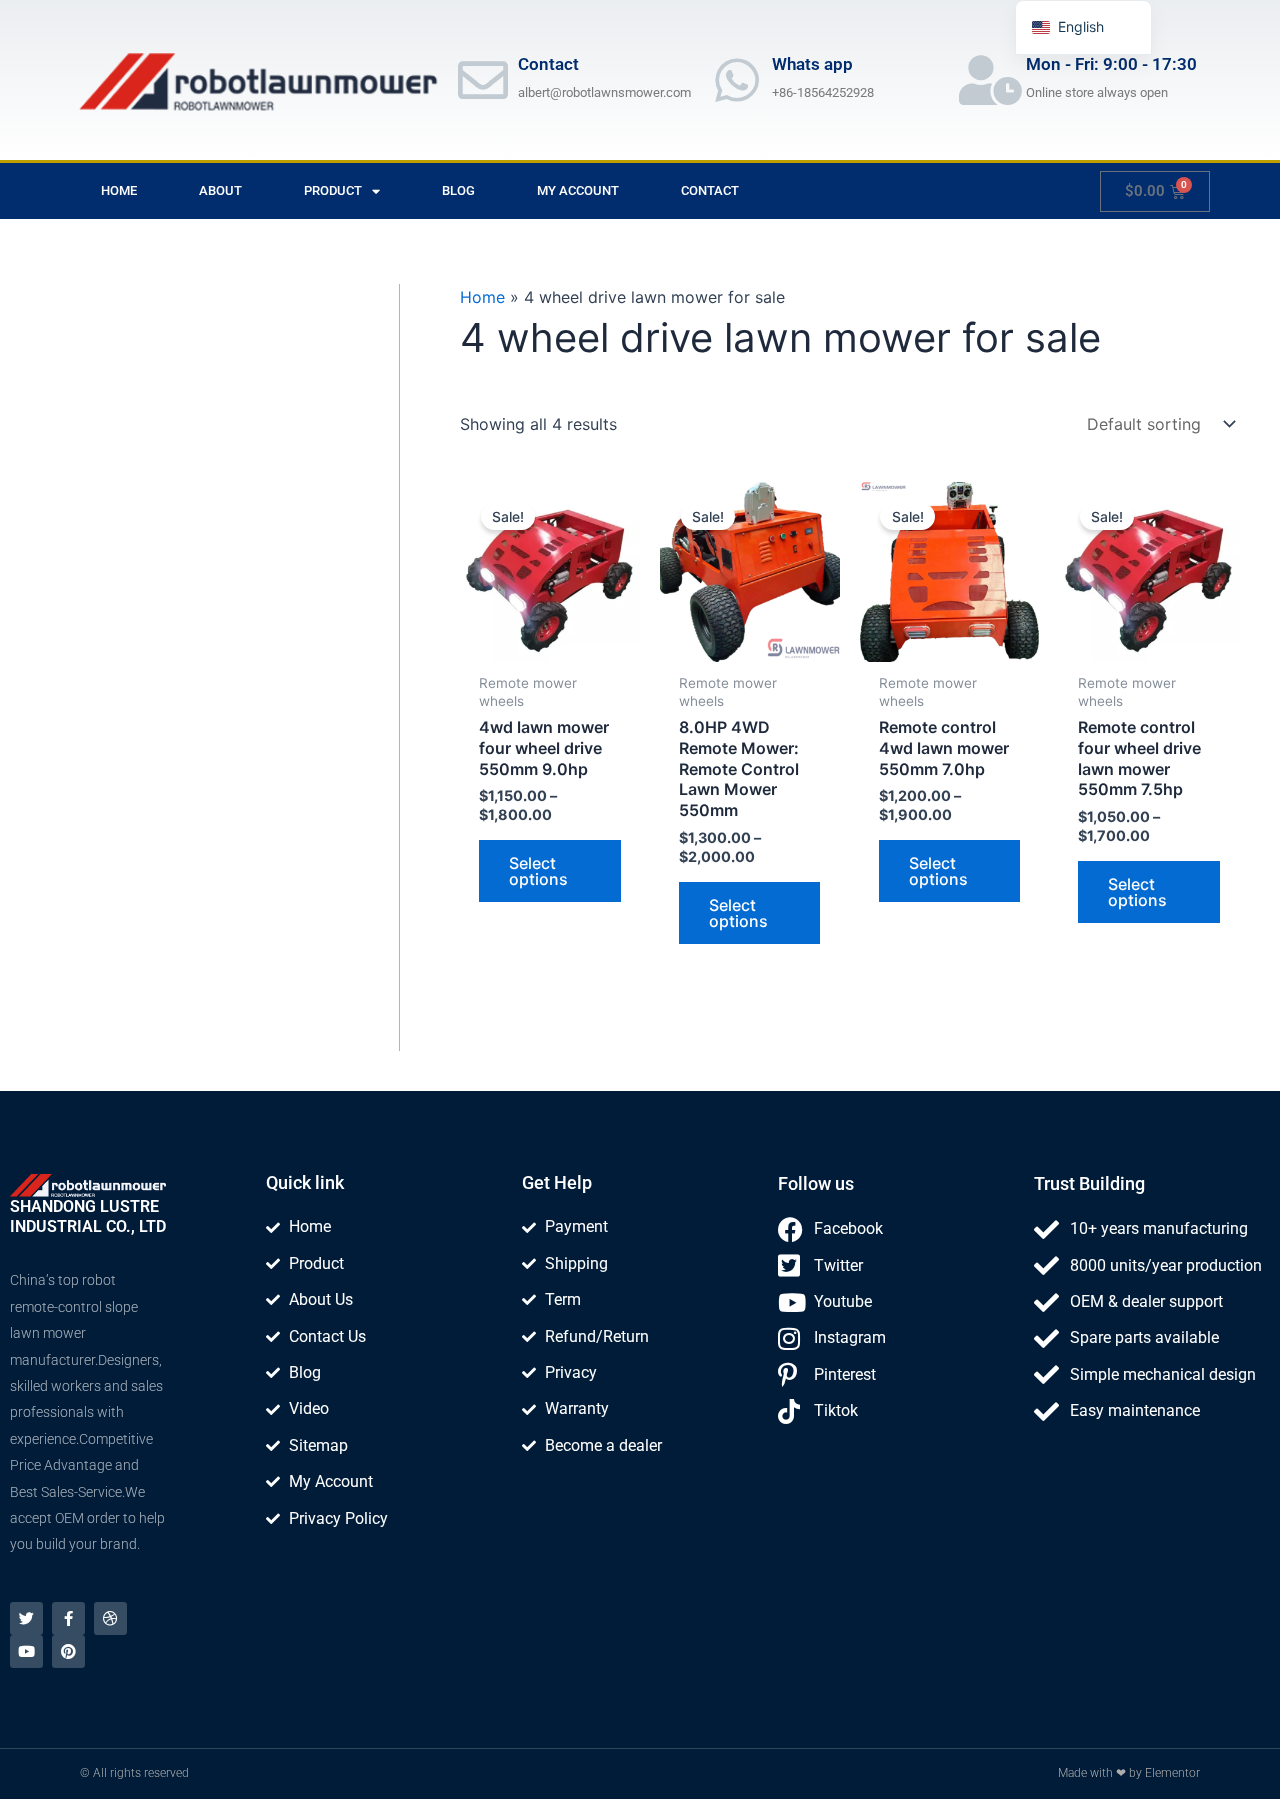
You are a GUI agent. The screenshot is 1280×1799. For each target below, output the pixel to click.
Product (333, 190)
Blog (458, 190)
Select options (538, 871)
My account (578, 190)
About (220, 190)
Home (119, 190)
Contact (710, 190)
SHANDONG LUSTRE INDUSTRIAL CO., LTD (88, 1216)
